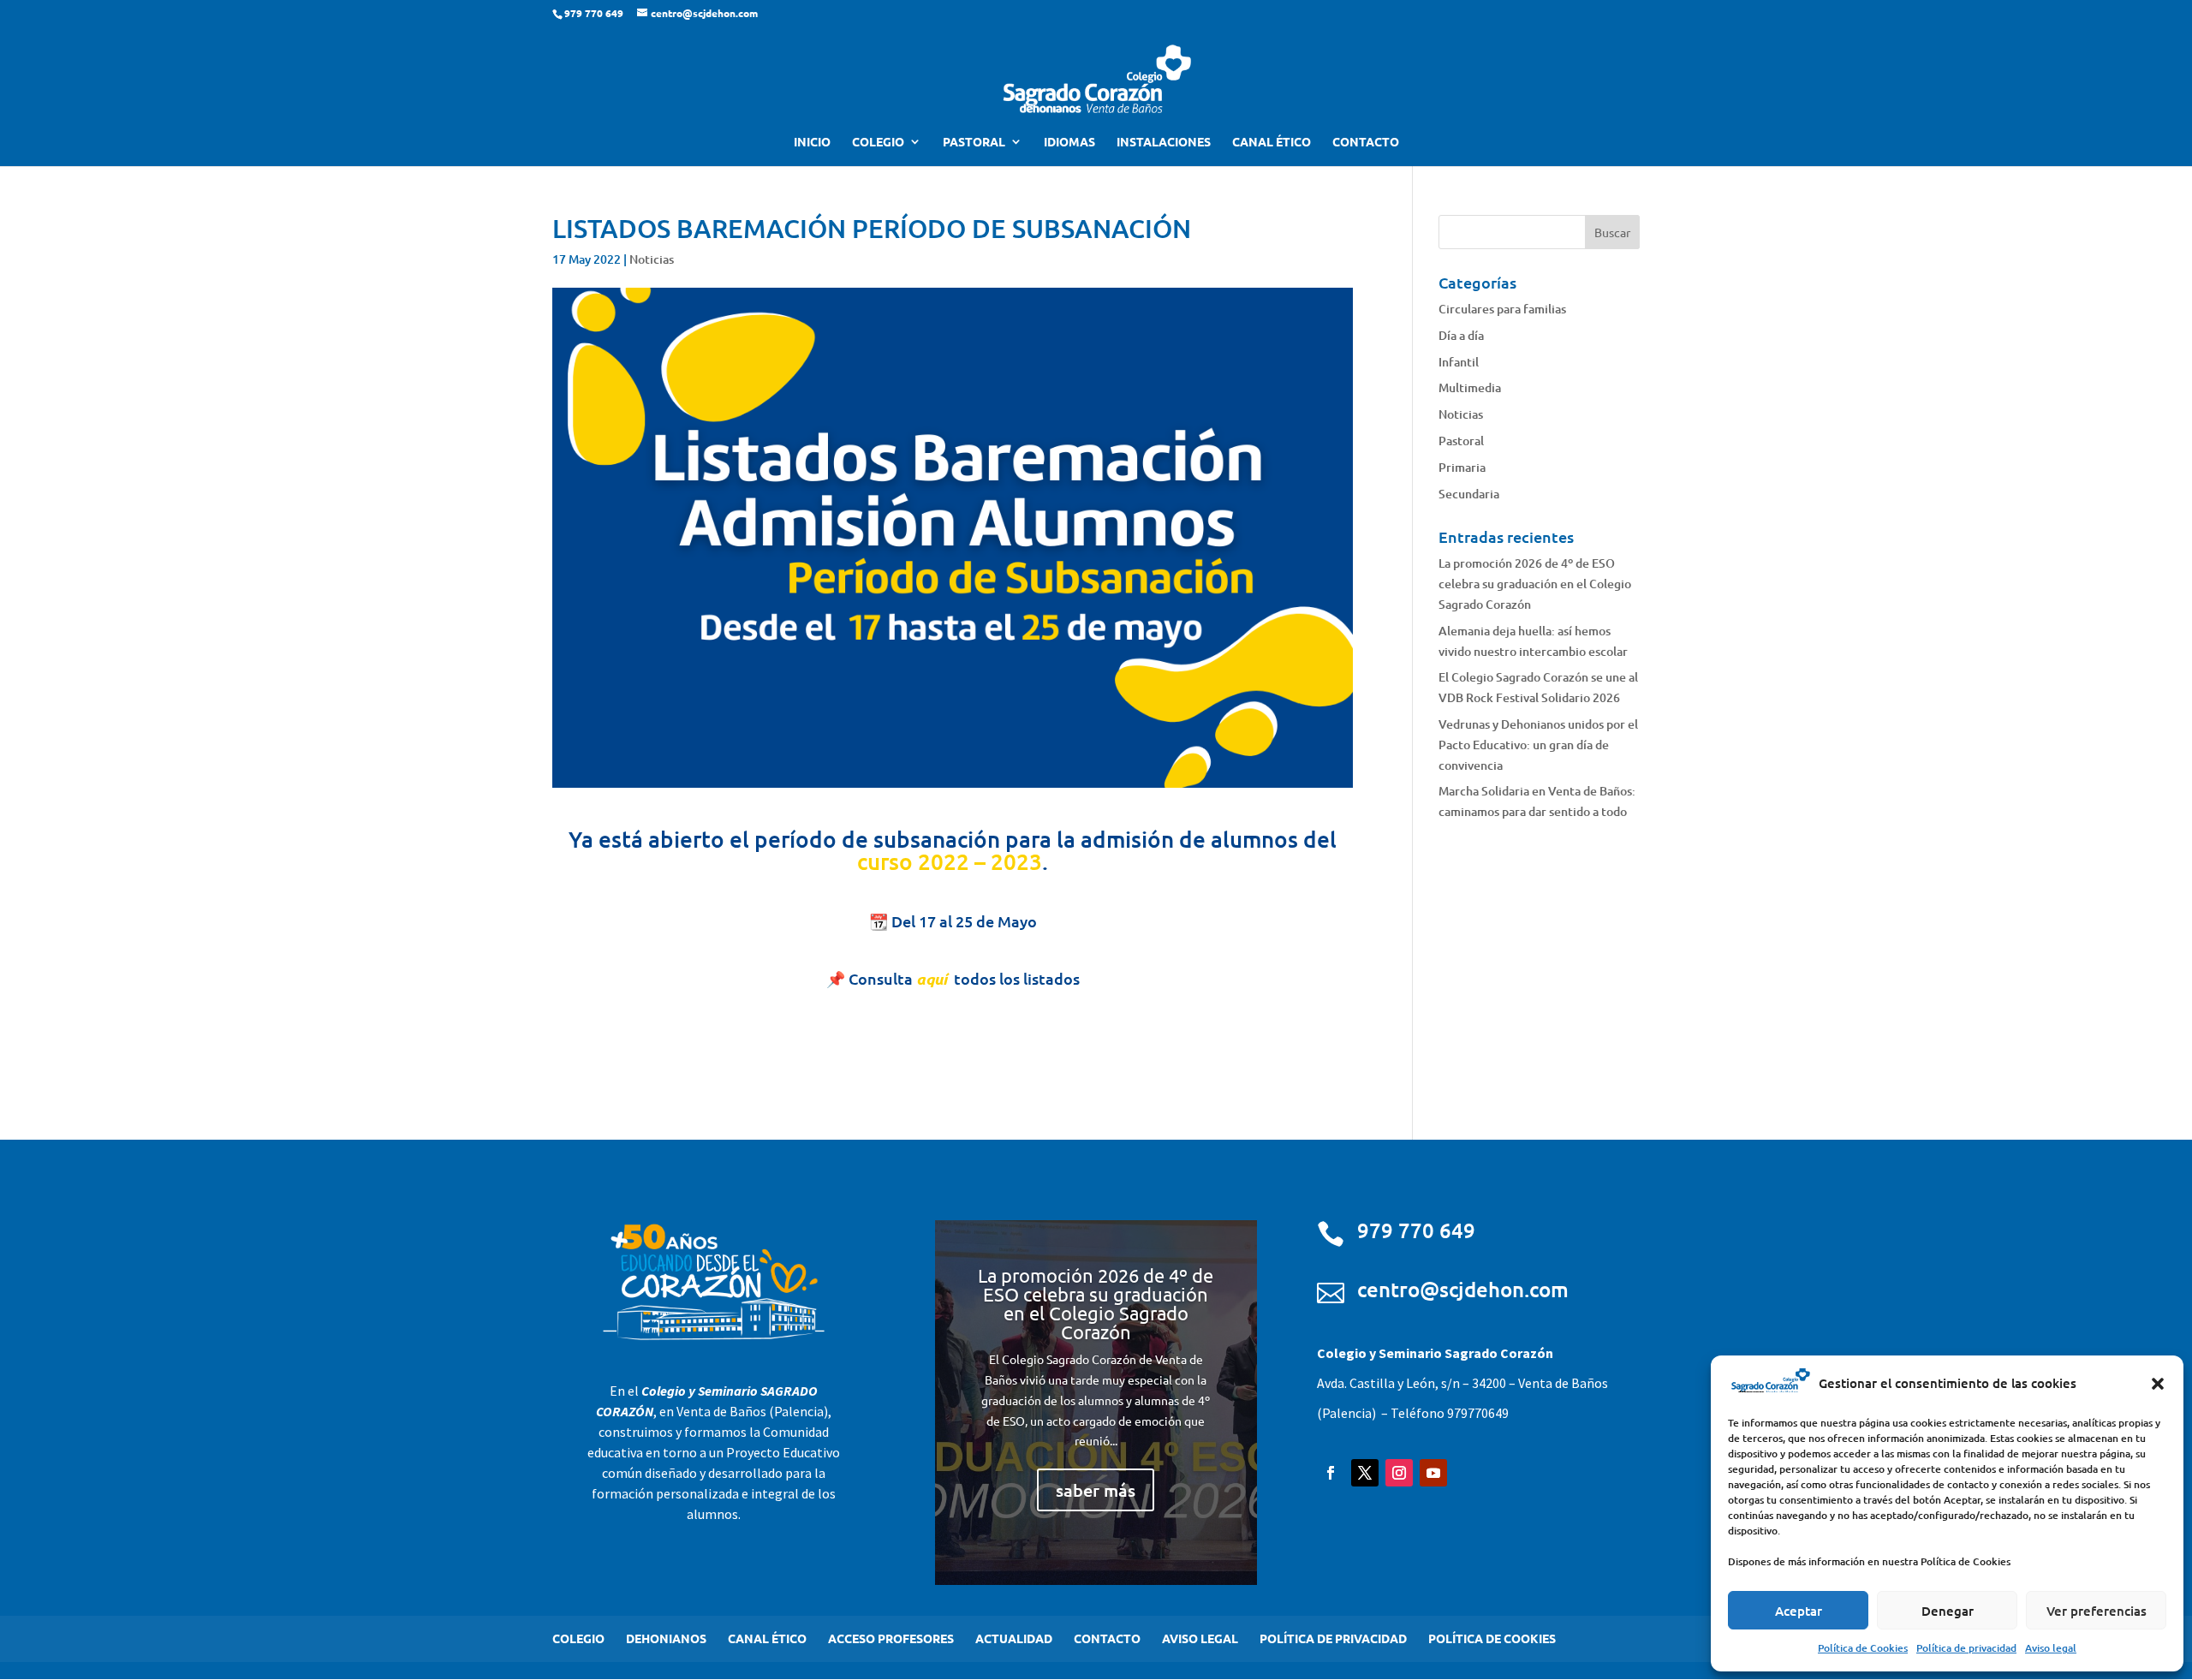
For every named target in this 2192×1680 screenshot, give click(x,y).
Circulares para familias (1502, 309)
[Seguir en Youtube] (1433, 1473)
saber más (1096, 1490)
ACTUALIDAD (1014, 1638)
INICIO (812, 142)
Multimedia (1470, 387)
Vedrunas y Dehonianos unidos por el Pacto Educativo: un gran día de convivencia (1538, 745)
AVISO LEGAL (1200, 1638)
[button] (2158, 1384)
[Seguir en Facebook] (1331, 1473)
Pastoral (1461, 441)
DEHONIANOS (666, 1638)
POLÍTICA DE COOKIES (1492, 1638)
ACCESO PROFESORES (891, 1638)
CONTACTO (1366, 142)
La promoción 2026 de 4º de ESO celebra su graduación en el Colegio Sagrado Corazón (1535, 584)
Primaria (1462, 467)
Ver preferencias (2097, 1611)
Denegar (1948, 1611)
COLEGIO (878, 142)
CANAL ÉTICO (1272, 142)
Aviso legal (2051, 1648)
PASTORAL (974, 142)
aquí (932, 979)
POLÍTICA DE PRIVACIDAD (1333, 1638)
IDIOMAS (1069, 142)
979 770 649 (1416, 1230)
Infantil (1459, 362)
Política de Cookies (1863, 1648)
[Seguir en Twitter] (1365, 1473)
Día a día (1461, 335)
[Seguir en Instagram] (1399, 1473)
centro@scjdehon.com (1463, 1289)
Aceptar (1799, 1611)
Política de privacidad (1966, 1648)
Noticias (652, 259)
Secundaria (1469, 494)
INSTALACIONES (1164, 142)
